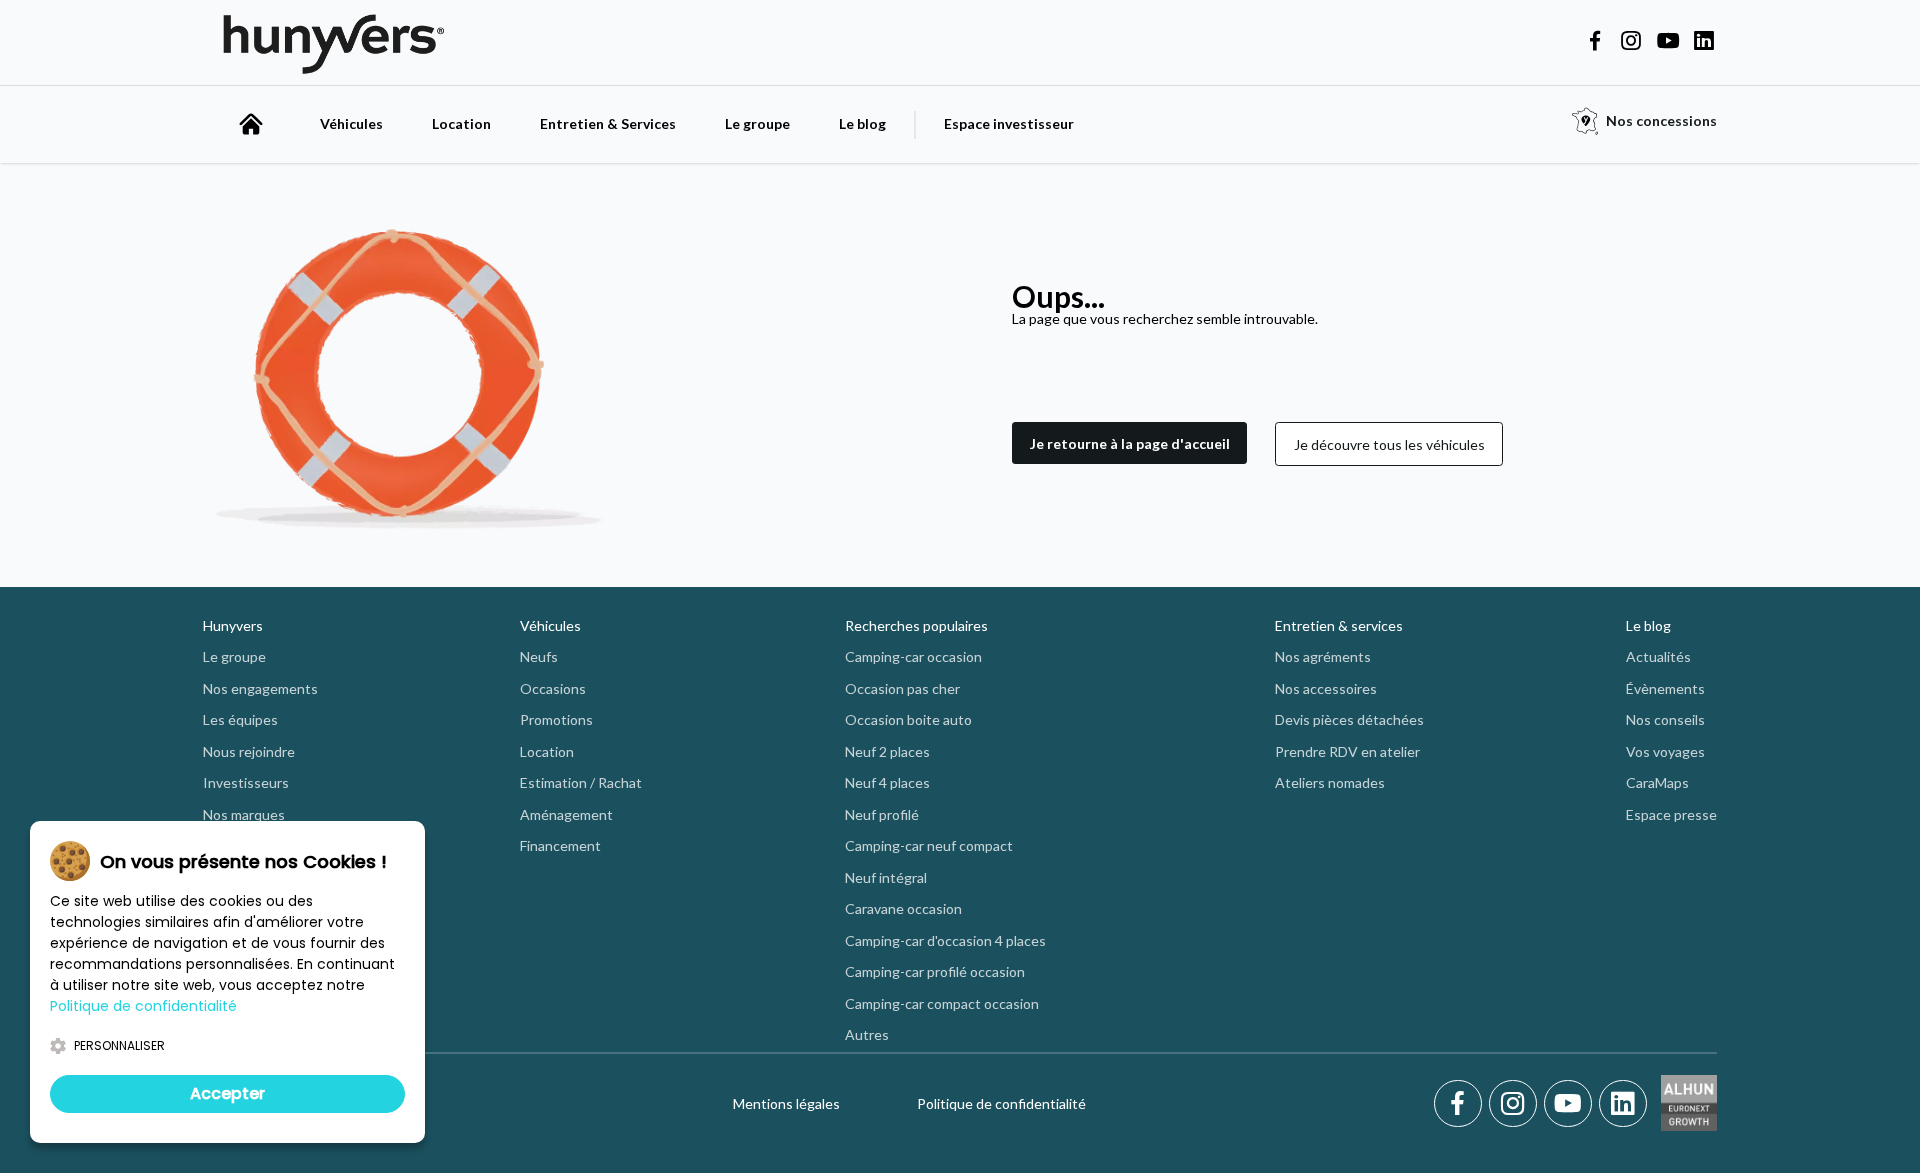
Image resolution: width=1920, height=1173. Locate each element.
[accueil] (251, 124)
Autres (867, 1034)
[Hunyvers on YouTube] (1668, 42)
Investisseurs (246, 782)
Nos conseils (1665, 719)
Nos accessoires (1326, 688)
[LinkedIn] (1623, 1104)
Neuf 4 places (887, 782)
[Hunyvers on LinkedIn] (1704, 42)
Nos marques (244, 814)
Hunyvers (233, 625)
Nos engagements (260, 688)
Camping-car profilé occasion (935, 971)
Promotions (556, 719)
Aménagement (566, 814)
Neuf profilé (882, 814)
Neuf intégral (886, 877)
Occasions (553, 688)
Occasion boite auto (908, 719)
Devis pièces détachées (1349, 719)
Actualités (1658, 656)
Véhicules (351, 123)
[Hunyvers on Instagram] (1631, 42)
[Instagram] (1516, 1104)
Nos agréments (1323, 656)
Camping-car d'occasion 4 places (945, 940)
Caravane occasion (903, 908)
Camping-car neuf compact (929, 845)
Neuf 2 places (887, 751)
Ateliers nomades (1330, 782)
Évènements (1665, 688)
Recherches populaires (916, 625)
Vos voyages (1665, 751)
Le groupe (757, 123)
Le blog (862, 123)
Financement (560, 845)
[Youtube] (1571, 1104)
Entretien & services (1339, 625)
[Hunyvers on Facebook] (1595, 42)
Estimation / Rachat (581, 782)
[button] (1129, 444)
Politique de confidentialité (1001, 1103)
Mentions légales (786, 1103)
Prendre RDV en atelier (1347, 751)
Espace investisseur (1009, 123)
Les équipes (240, 719)
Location (461, 123)
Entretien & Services (608, 123)
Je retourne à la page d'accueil (1130, 443)
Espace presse (1671, 814)
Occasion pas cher (902, 688)
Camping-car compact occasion (942, 1003)
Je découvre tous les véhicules (1389, 444)
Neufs (539, 656)
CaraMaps (1657, 782)
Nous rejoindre (249, 751)
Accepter (227, 1093)
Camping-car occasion (913, 656)
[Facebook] (1461, 1104)
